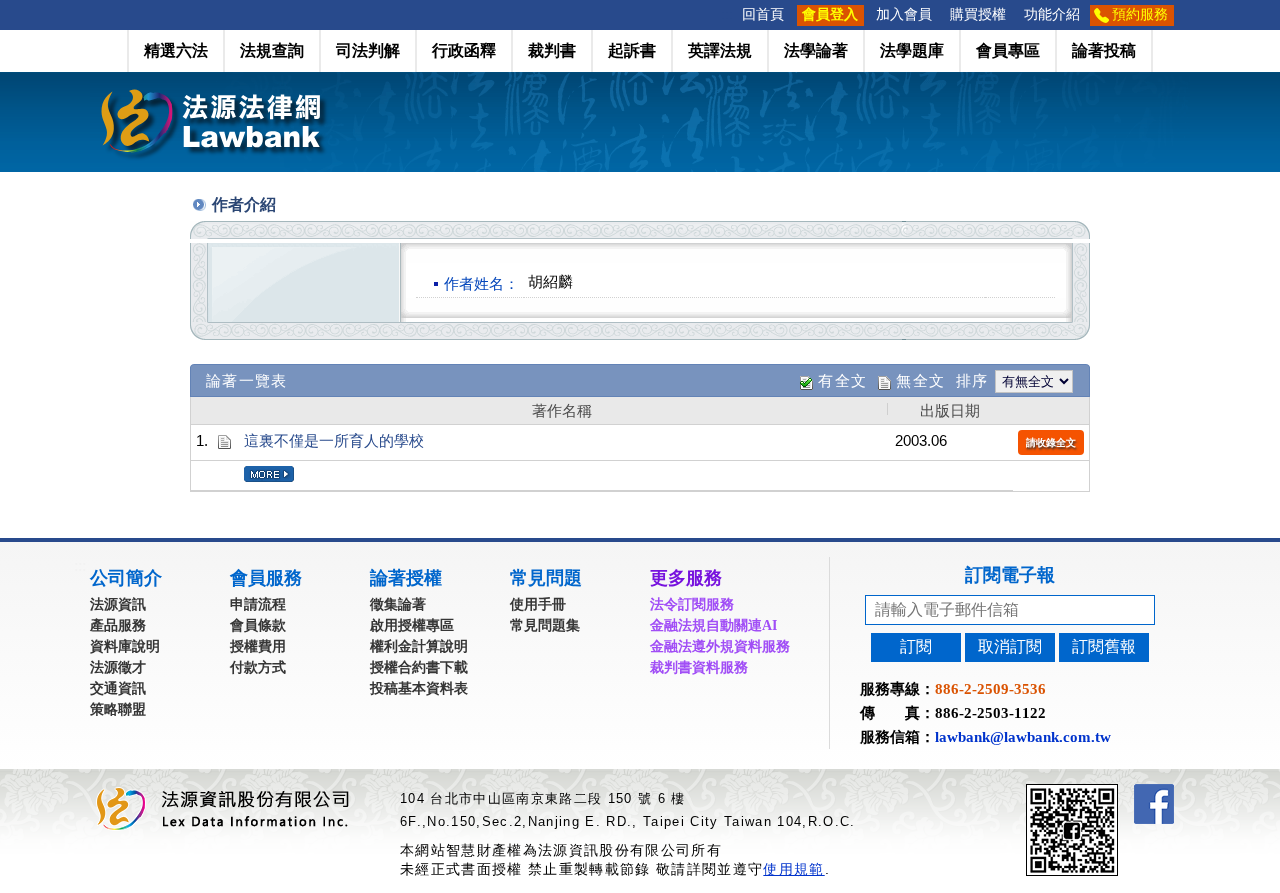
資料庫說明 (125, 646)
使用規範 (793, 869)
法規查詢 (272, 50)
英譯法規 (720, 50)
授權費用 (258, 646)
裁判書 (552, 50)
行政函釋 (464, 50)
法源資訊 (118, 604)
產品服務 (118, 625)
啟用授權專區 (412, 625)
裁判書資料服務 (699, 667)
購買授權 (978, 14)
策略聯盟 (118, 709)
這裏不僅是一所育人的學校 (334, 440)
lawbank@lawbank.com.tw (1023, 737)
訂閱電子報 (1010, 575)
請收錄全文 (1051, 442)
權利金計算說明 (419, 646)
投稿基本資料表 (419, 688)
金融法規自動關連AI (713, 625)
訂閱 (916, 646)
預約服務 (1140, 14)
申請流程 (258, 604)
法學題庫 (912, 50)
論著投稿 (1104, 50)
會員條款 (258, 625)
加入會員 (904, 14)
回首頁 (763, 14)
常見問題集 (545, 625)
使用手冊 (538, 604)
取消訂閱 (1010, 646)
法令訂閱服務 (692, 604)
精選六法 (176, 50)
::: (727, 14)
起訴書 (632, 50)
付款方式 (258, 667)
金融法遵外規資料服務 (720, 646)
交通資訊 (118, 688)
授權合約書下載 (419, 667)
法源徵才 (118, 667)
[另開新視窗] (1108, 792)
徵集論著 (398, 604)
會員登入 (830, 14)
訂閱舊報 (1104, 646)
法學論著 (816, 50)
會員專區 (1008, 50)
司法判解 (368, 50)
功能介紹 (1052, 14)
